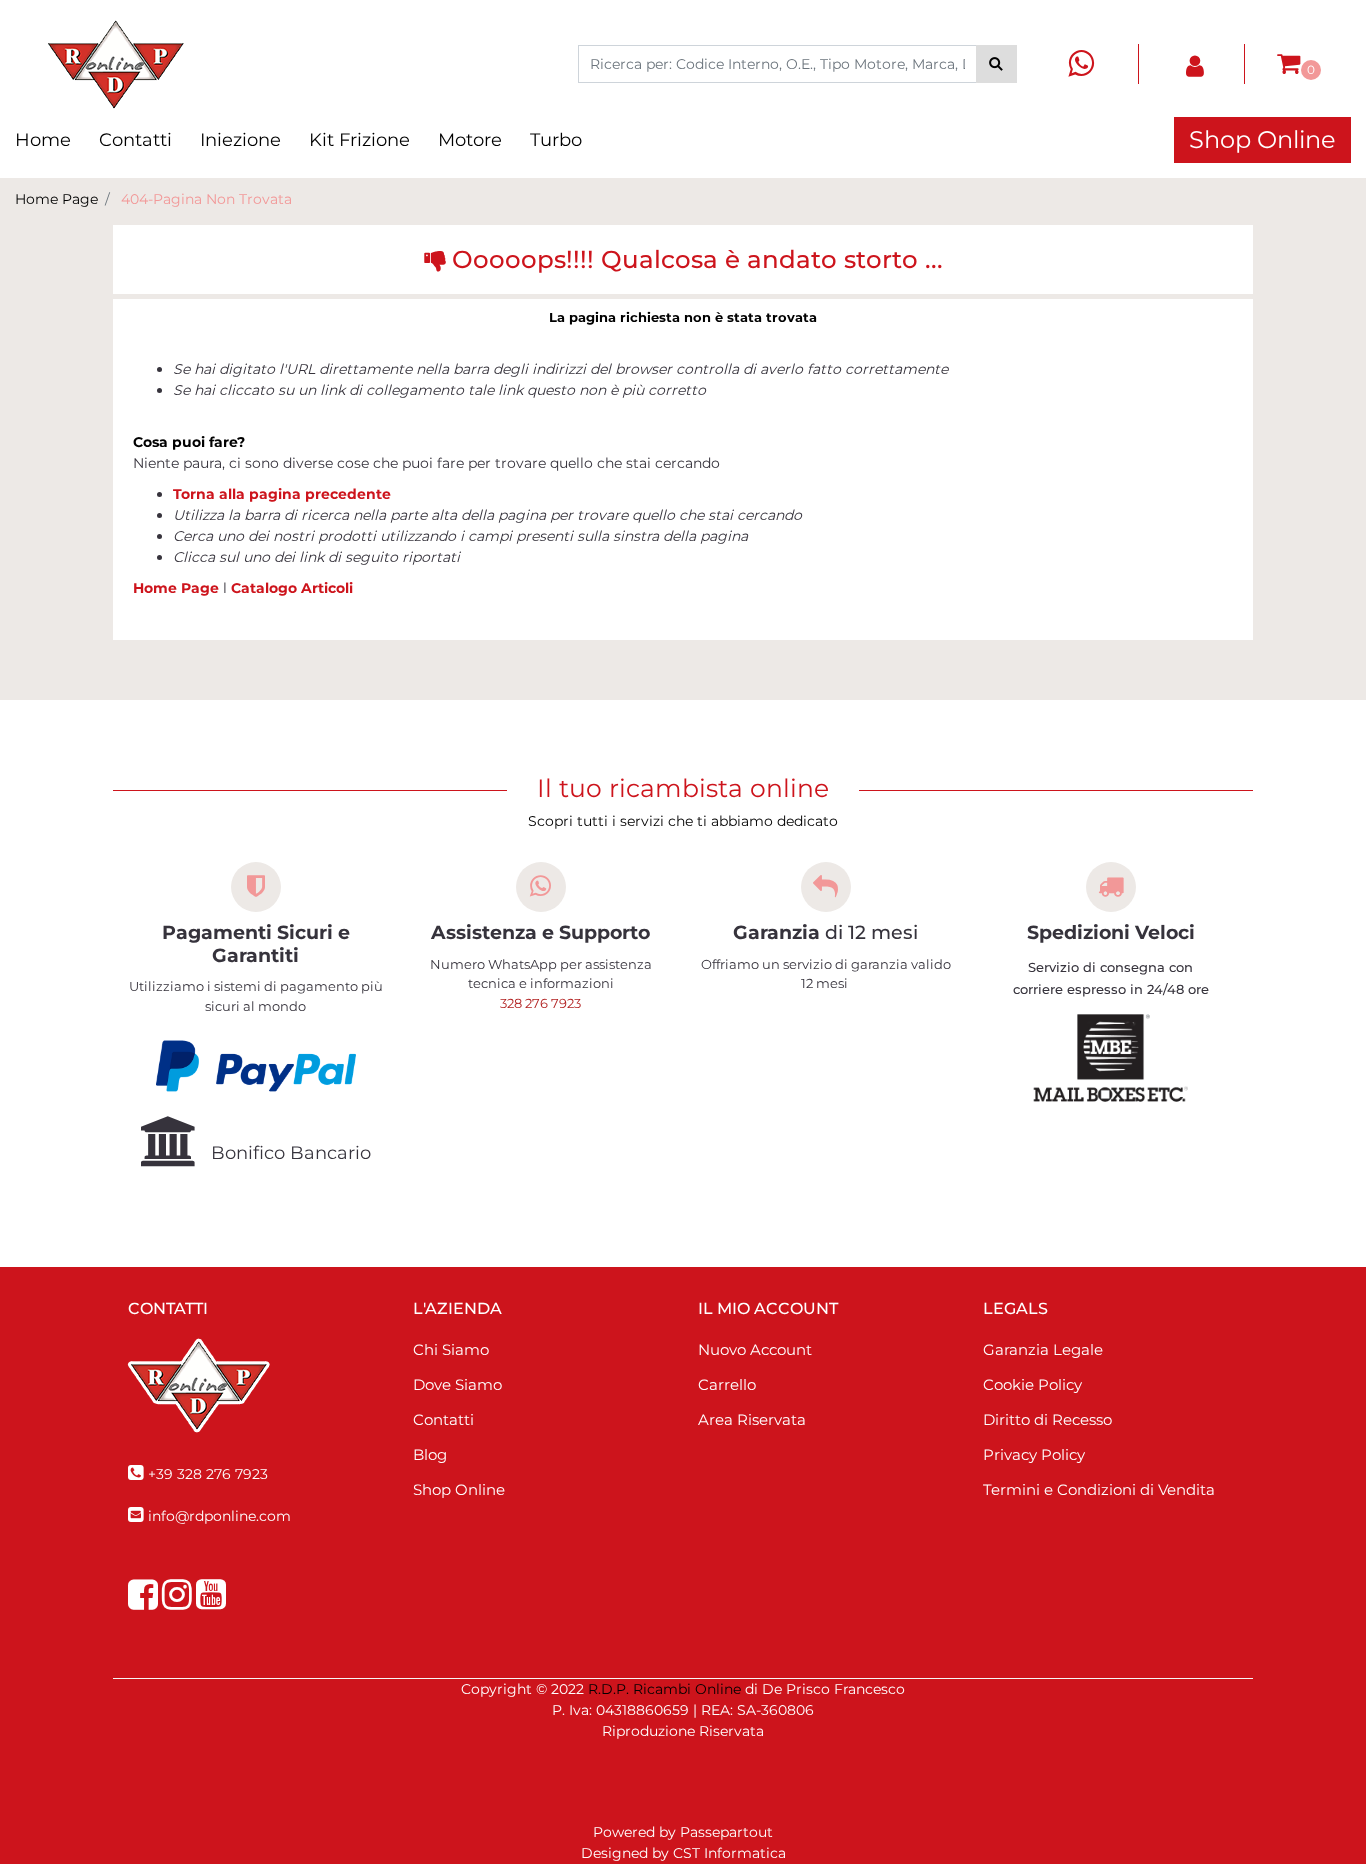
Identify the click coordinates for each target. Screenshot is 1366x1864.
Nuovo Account (755, 1349)
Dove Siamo (457, 1384)
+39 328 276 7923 (208, 1474)
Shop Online (1262, 139)
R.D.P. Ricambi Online (664, 1689)
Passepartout (726, 1832)
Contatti (135, 140)
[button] (996, 64)
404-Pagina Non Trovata (206, 199)
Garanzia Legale (1043, 1349)
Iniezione (240, 140)
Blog (430, 1454)
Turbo (556, 140)
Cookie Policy (1032, 1384)
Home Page (56, 199)
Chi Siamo (451, 1349)
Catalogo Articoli (292, 588)
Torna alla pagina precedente (282, 494)
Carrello (727, 1384)
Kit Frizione (359, 140)
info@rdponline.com (219, 1516)
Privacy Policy (1034, 1454)
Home (43, 140)
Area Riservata (752, 1419)
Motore (470, 140)
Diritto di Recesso (1047, 1419)
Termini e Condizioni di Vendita (1099, 1489)
